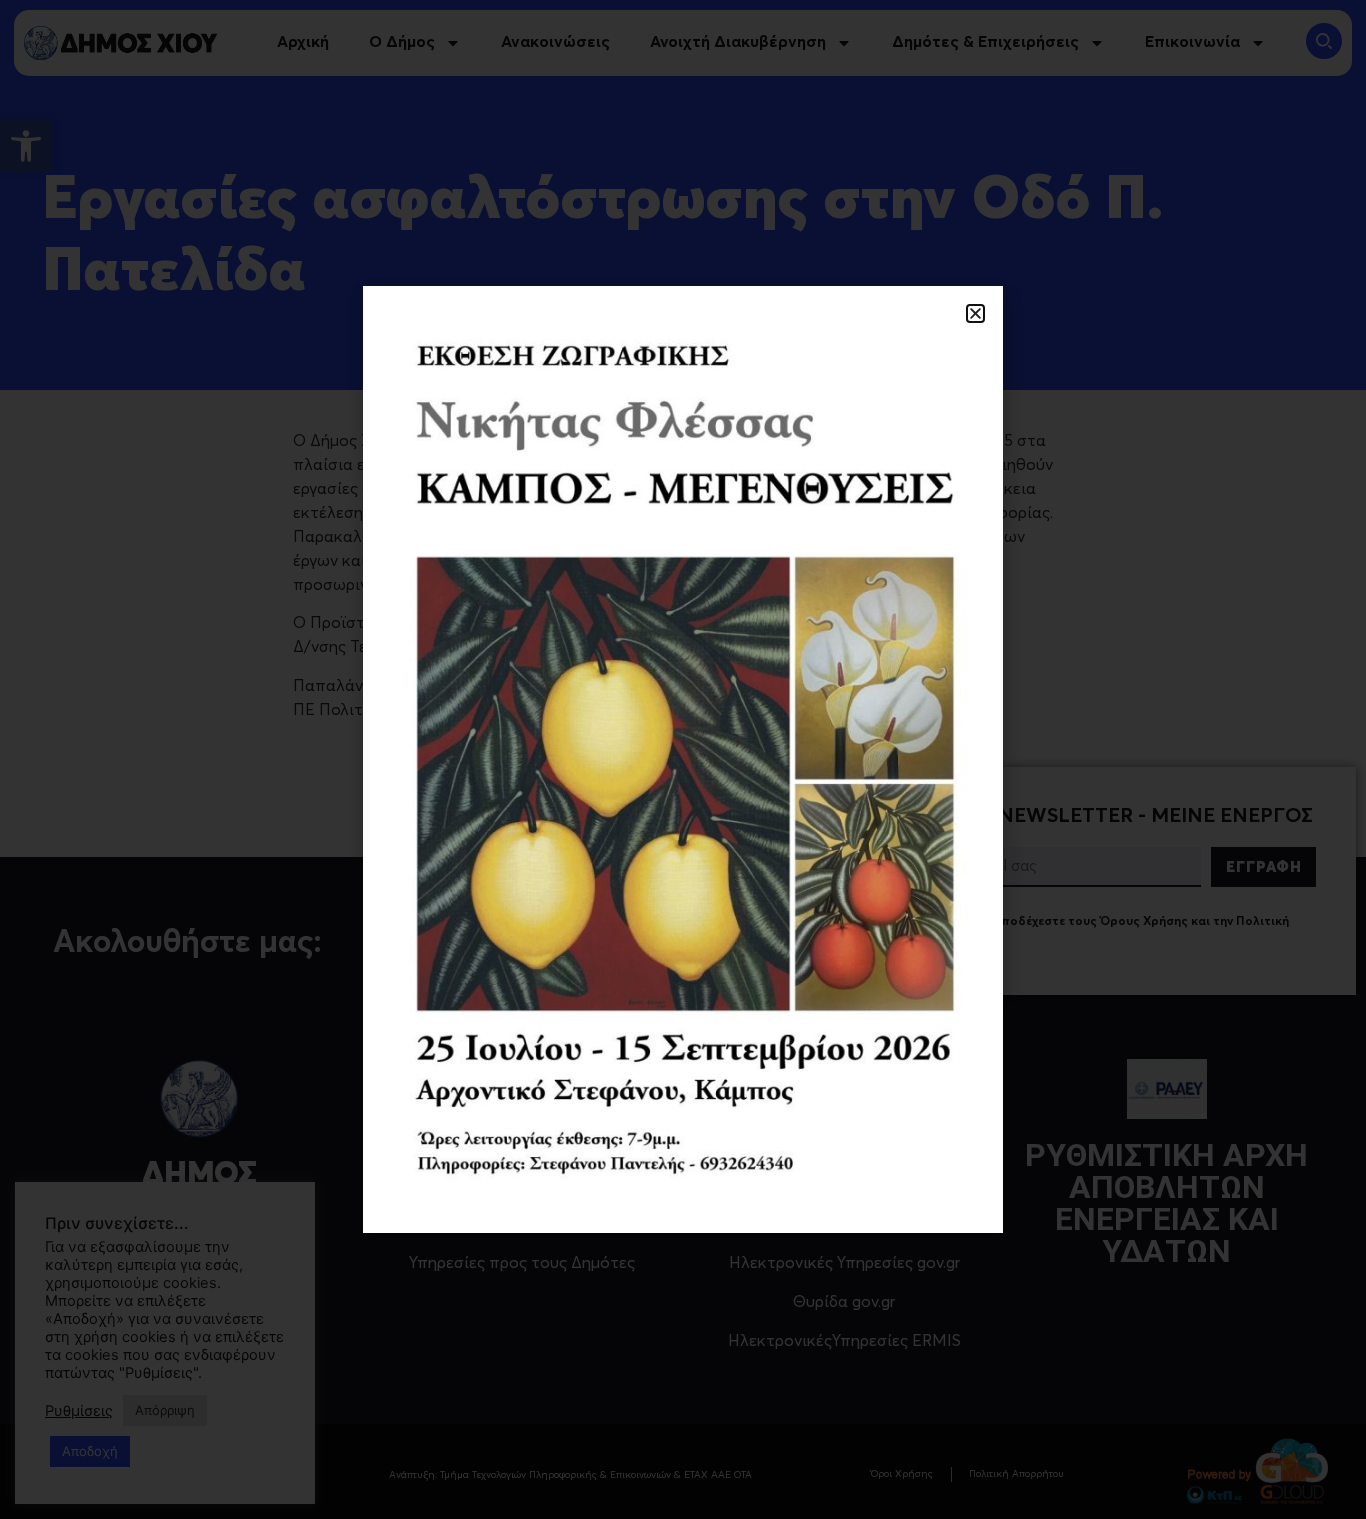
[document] (683, 759)
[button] (975, 313)
